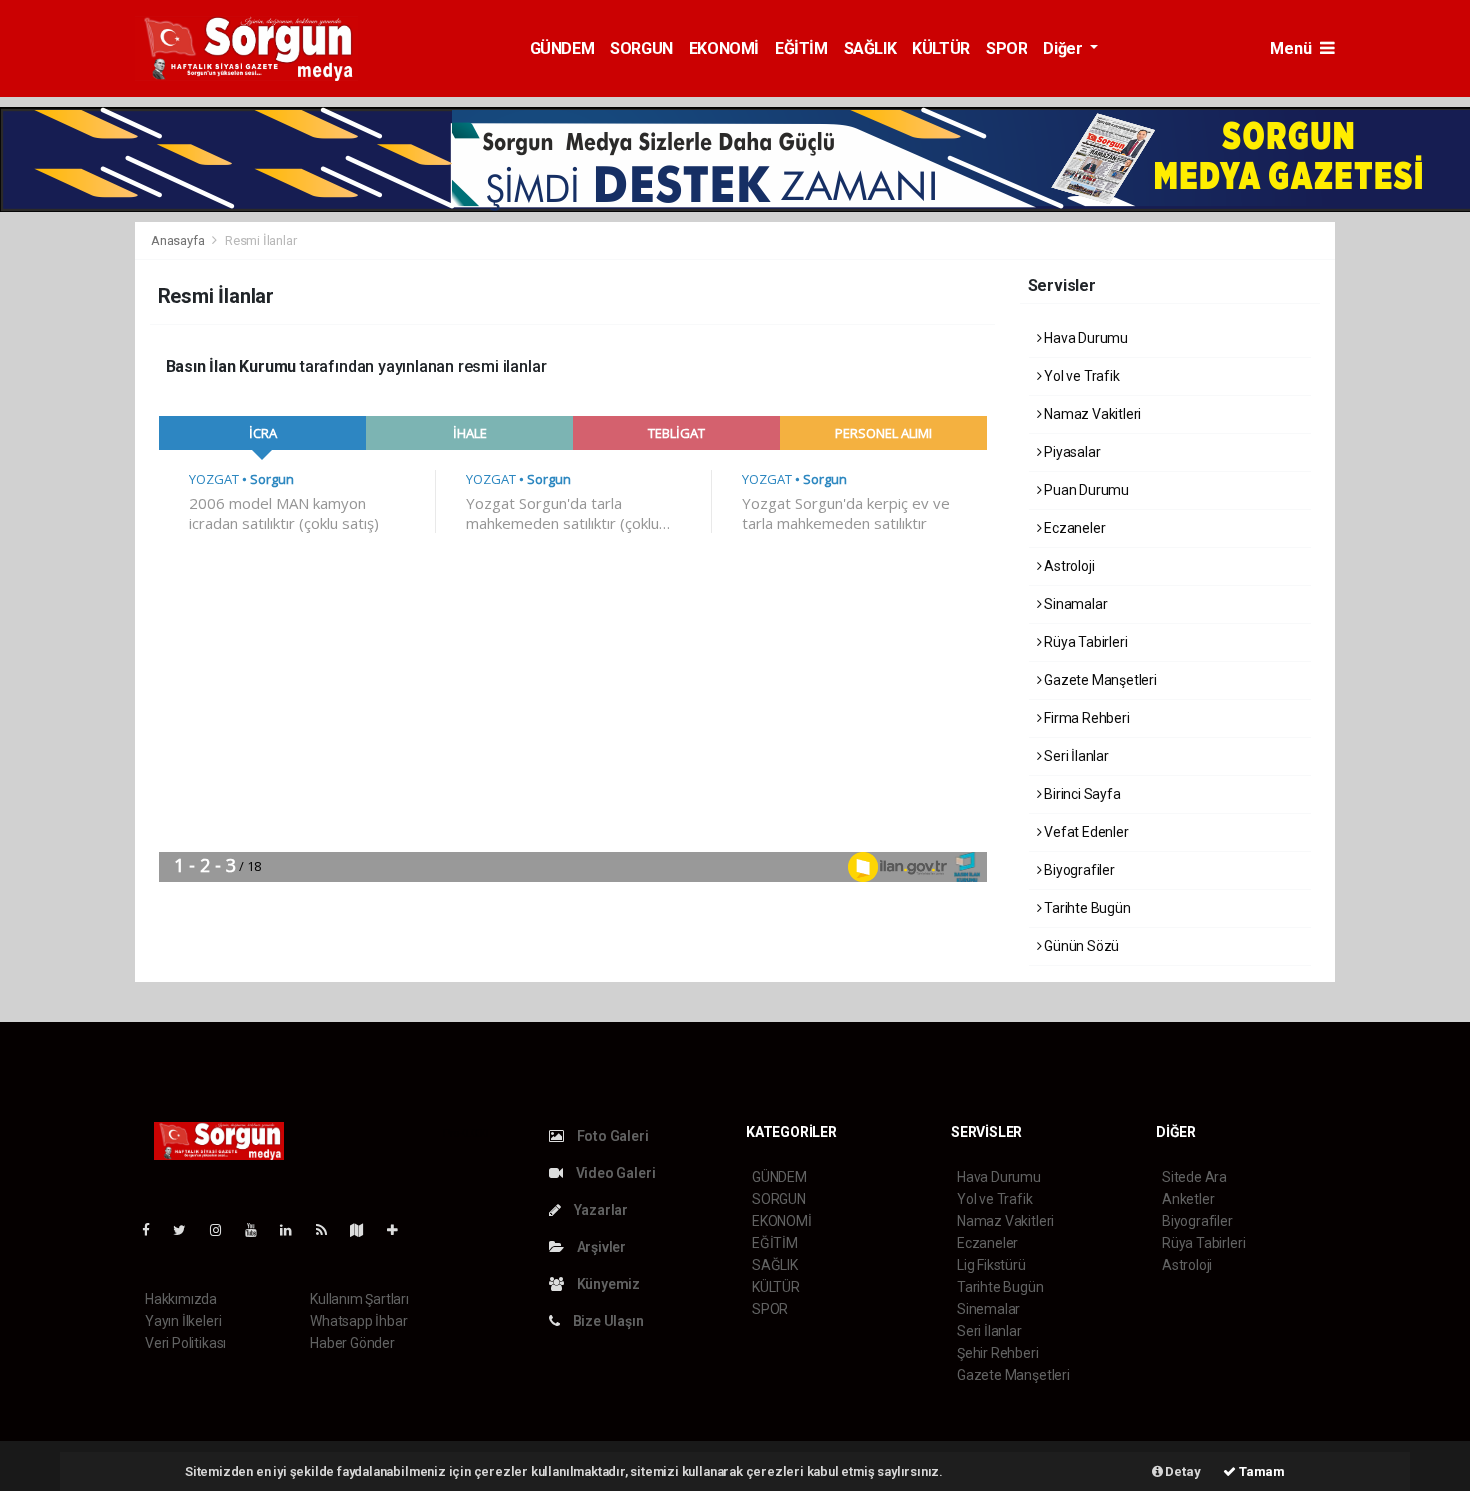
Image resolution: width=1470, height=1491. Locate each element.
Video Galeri (614, 1173)
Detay (1182, 1471)
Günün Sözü (1080, 946)
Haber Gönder (352, 1343)
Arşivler (600, 1247)
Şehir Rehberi (998, 1353)
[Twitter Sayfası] (187, 1230)
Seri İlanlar (1075, 756)
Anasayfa (179, 240)
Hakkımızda (181, 1299)
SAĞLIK (870, 48)
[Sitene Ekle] (400, 1230)
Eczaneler (1073, 528)
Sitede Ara (1194, 1177)
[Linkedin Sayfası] (294, 1230)
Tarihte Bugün (1085, 908)
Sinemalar (988, 1309)
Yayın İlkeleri (183, 1321)
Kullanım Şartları (359, 1299)
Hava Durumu (1084, 338)
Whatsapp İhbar (358, 1321)
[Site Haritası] (365, 1230)
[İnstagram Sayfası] (224, 1230)
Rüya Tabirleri (1084, 642)
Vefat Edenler (1084, 832)
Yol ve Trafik (1080, 376)
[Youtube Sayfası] (259, 1230)
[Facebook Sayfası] (154, 1230)
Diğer (1064, 48)
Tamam (1260, 1471)
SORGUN (641, 48)
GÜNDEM (562, 48)
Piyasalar (1070, 452)
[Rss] (329, 1230)
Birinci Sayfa (1080, 794)
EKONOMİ (724, 48)
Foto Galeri (611, 1136)
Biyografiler (1078, 870)
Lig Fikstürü (991, 1265)
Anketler (1188, 1199)
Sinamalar (1074, 604)
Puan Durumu (1085, 490)
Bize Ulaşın (607, 1321)
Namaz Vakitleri (1091, 414)
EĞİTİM (801, 48)
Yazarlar (599, 1210)
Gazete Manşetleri (1099, 680)
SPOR (1006, 48)
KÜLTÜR (941, 48)
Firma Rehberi (1085, 718)
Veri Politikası (185, 1343)
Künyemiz (607, 1284)
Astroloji (1067, 566)
